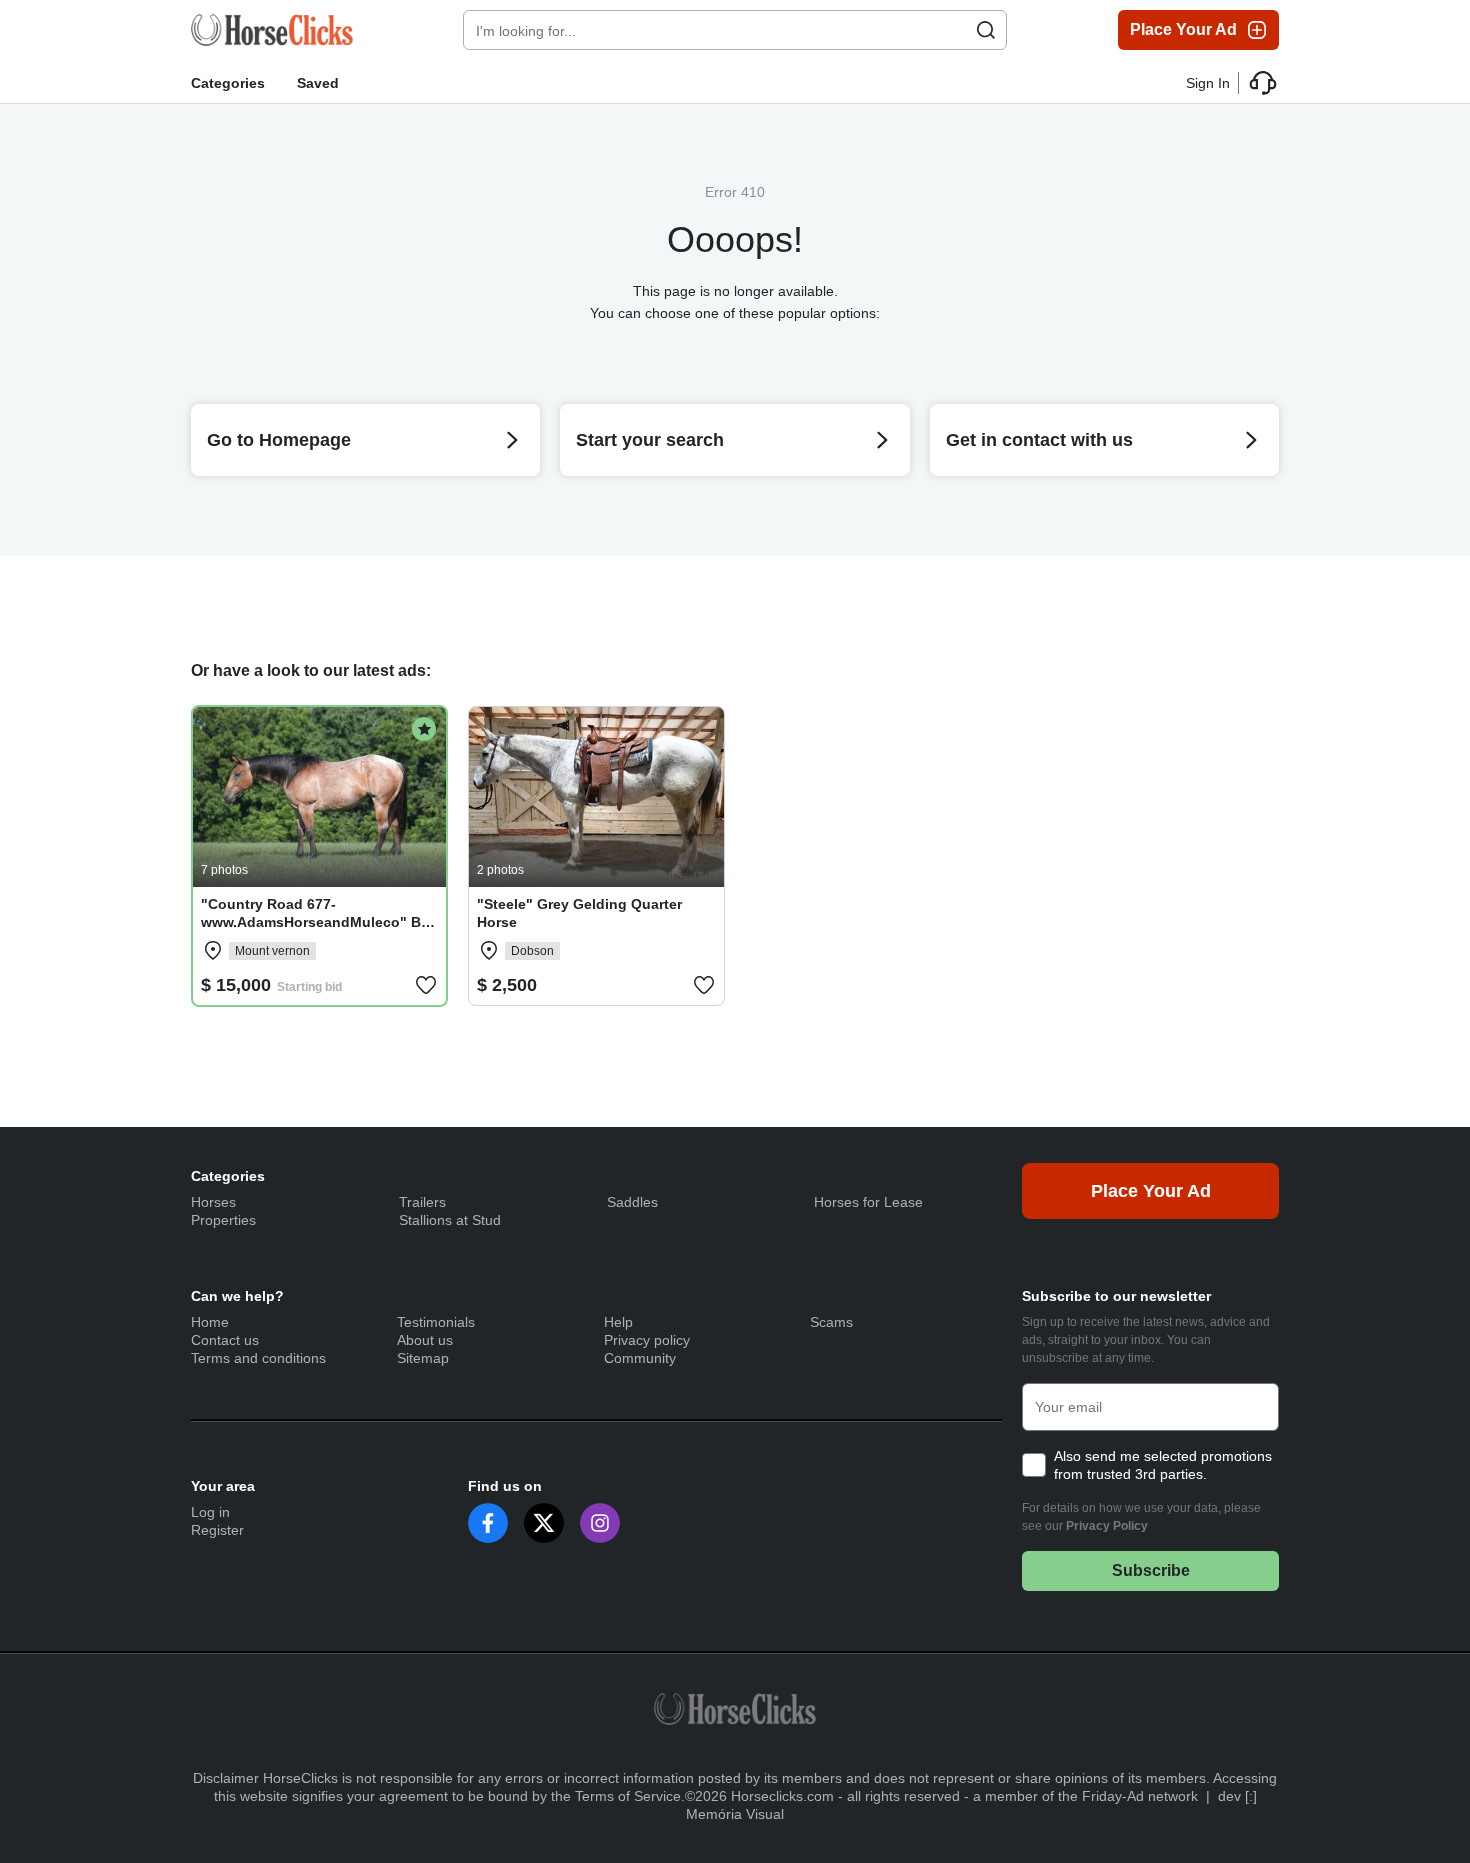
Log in (210, 1512)
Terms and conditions (258, 1358)
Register (217, 1530)
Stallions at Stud (450, 1220)
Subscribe (1151, 1570)
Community (640, 1358)
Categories (228, 83)
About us (425, 1340)
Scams (831, 1322)
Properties (223, 1220)
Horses (213, 1202)
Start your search (650, 440)
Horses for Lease (868, 1202)
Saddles (632, 1202)
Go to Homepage (279, 440)
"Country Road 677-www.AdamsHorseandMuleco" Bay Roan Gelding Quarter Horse (319, 922)
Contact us (225, 1340)
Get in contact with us (1039, 440)
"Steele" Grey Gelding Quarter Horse (579, 913)
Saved (318, 83)
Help (618, 1322)
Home (210, 1322)
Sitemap (423, 1358)
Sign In (1208, 83)
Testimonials (436, 1322)
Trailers (422, 1202)
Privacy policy (647, 1340)
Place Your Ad (1183, 29)
